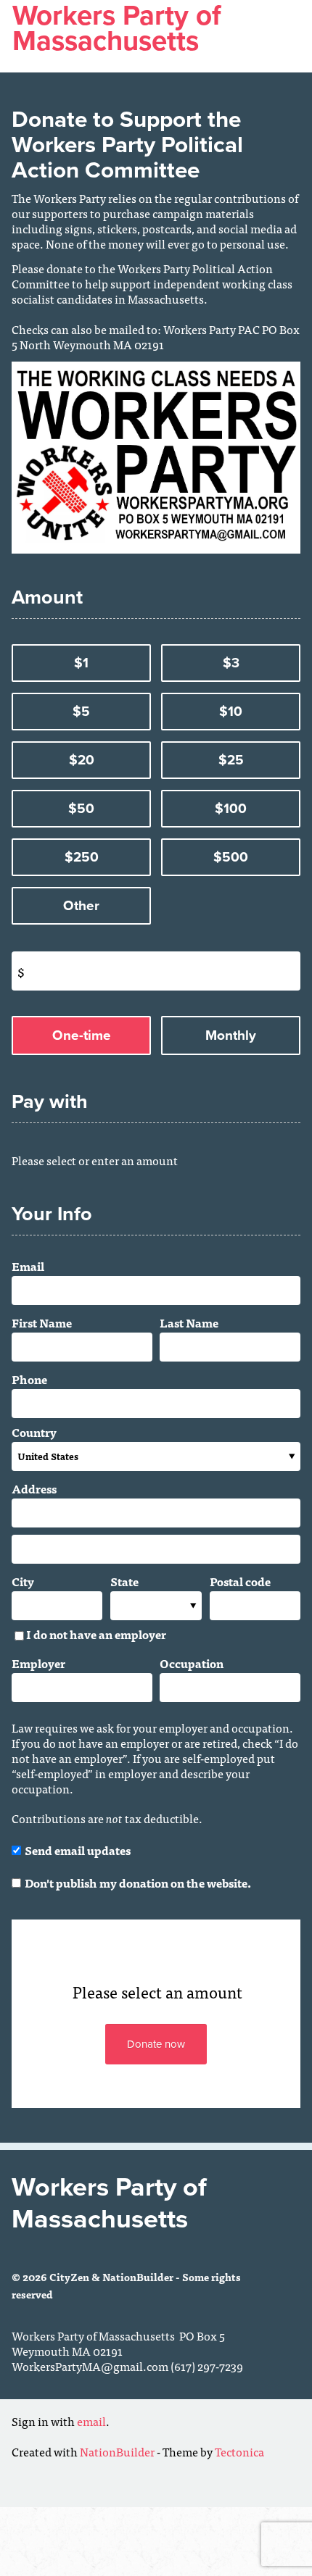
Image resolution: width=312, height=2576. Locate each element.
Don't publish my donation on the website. (138, 1881)
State (124, 1581)
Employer (38, 1663)
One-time (82, 1035)
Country (34, 1432)
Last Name (189, 1322)
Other (81, 906)
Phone (29, 1379)
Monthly (231, 1035)
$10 (231, 712)
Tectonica (239, 2451)
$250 (82, 857)
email (91, 2421)
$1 (81, 663)
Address (34, 1488)
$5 (81, 712)
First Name (42, 1322)
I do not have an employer (96, 1635)
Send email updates (78, 1850)
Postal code (240, 1581)
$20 (82, 760)
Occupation (192, 1663)
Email (28, 1266)
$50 (81, 809)
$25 (231, 760)
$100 (231, 809)
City (23, 1581)
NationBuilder (117, 2451)
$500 (231, 857)
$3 (231, 663)
